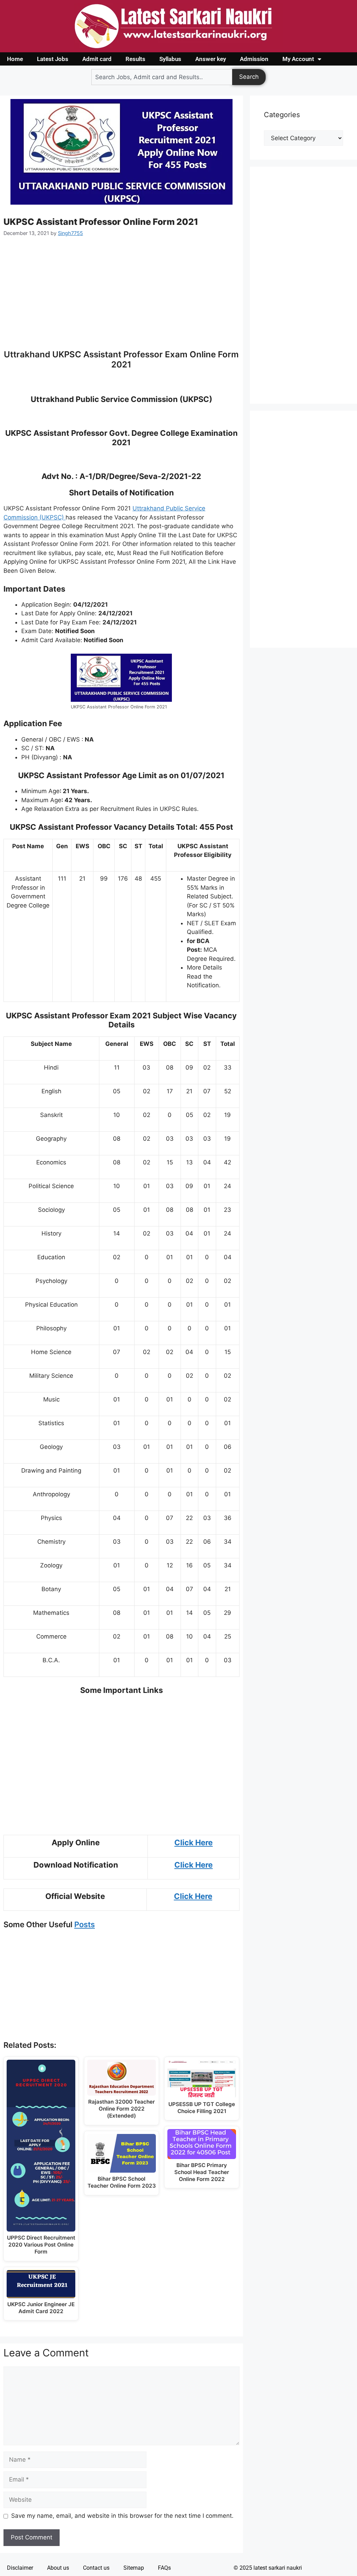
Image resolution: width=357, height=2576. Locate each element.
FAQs (164, 2568)
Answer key (211, 59)
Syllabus (170, 59)
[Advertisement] (121, 297)
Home (15, 59)
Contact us (96, 2568)
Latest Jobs (53, 59)
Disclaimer (20, 2568)
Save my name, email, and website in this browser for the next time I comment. (122, 2516)
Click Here (193, 1842)
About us (58, 2568)
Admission (254, 59)
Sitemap (134, 2568)
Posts (85, 1924)
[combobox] (162, 77)
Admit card (97, 59)
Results (135, 59)
